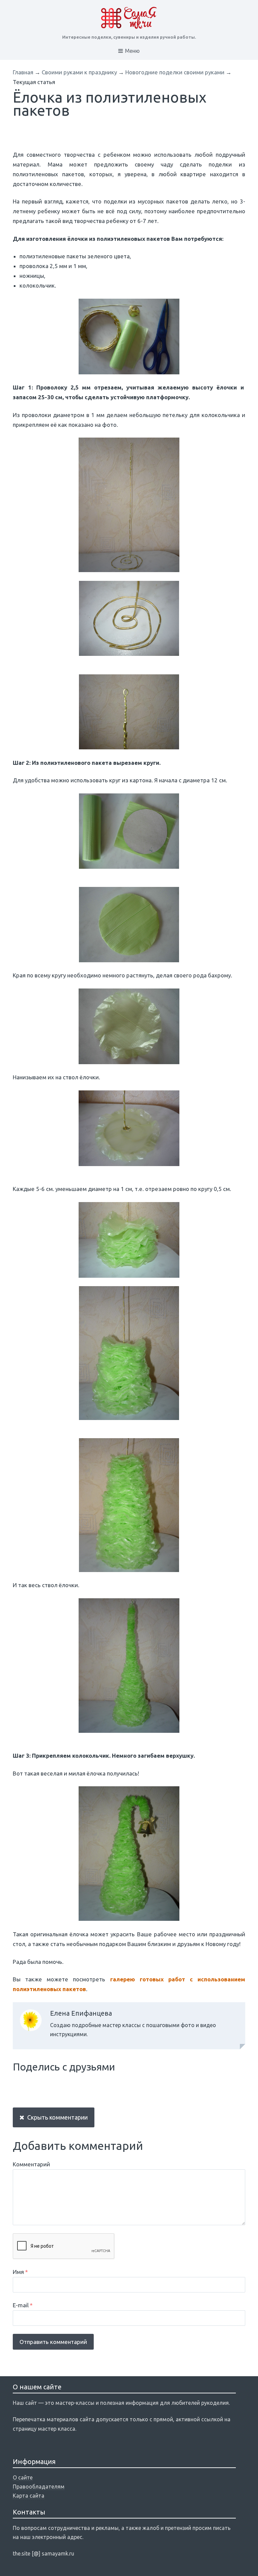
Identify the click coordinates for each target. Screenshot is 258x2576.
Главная (23, 72)
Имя (20, 2272)
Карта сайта (29, 2496)
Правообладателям (39, 2487)
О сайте (23, 2477)
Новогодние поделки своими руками (175, 72)
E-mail (23, 2305)
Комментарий (31, 2164)
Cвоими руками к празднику (79, 72)
